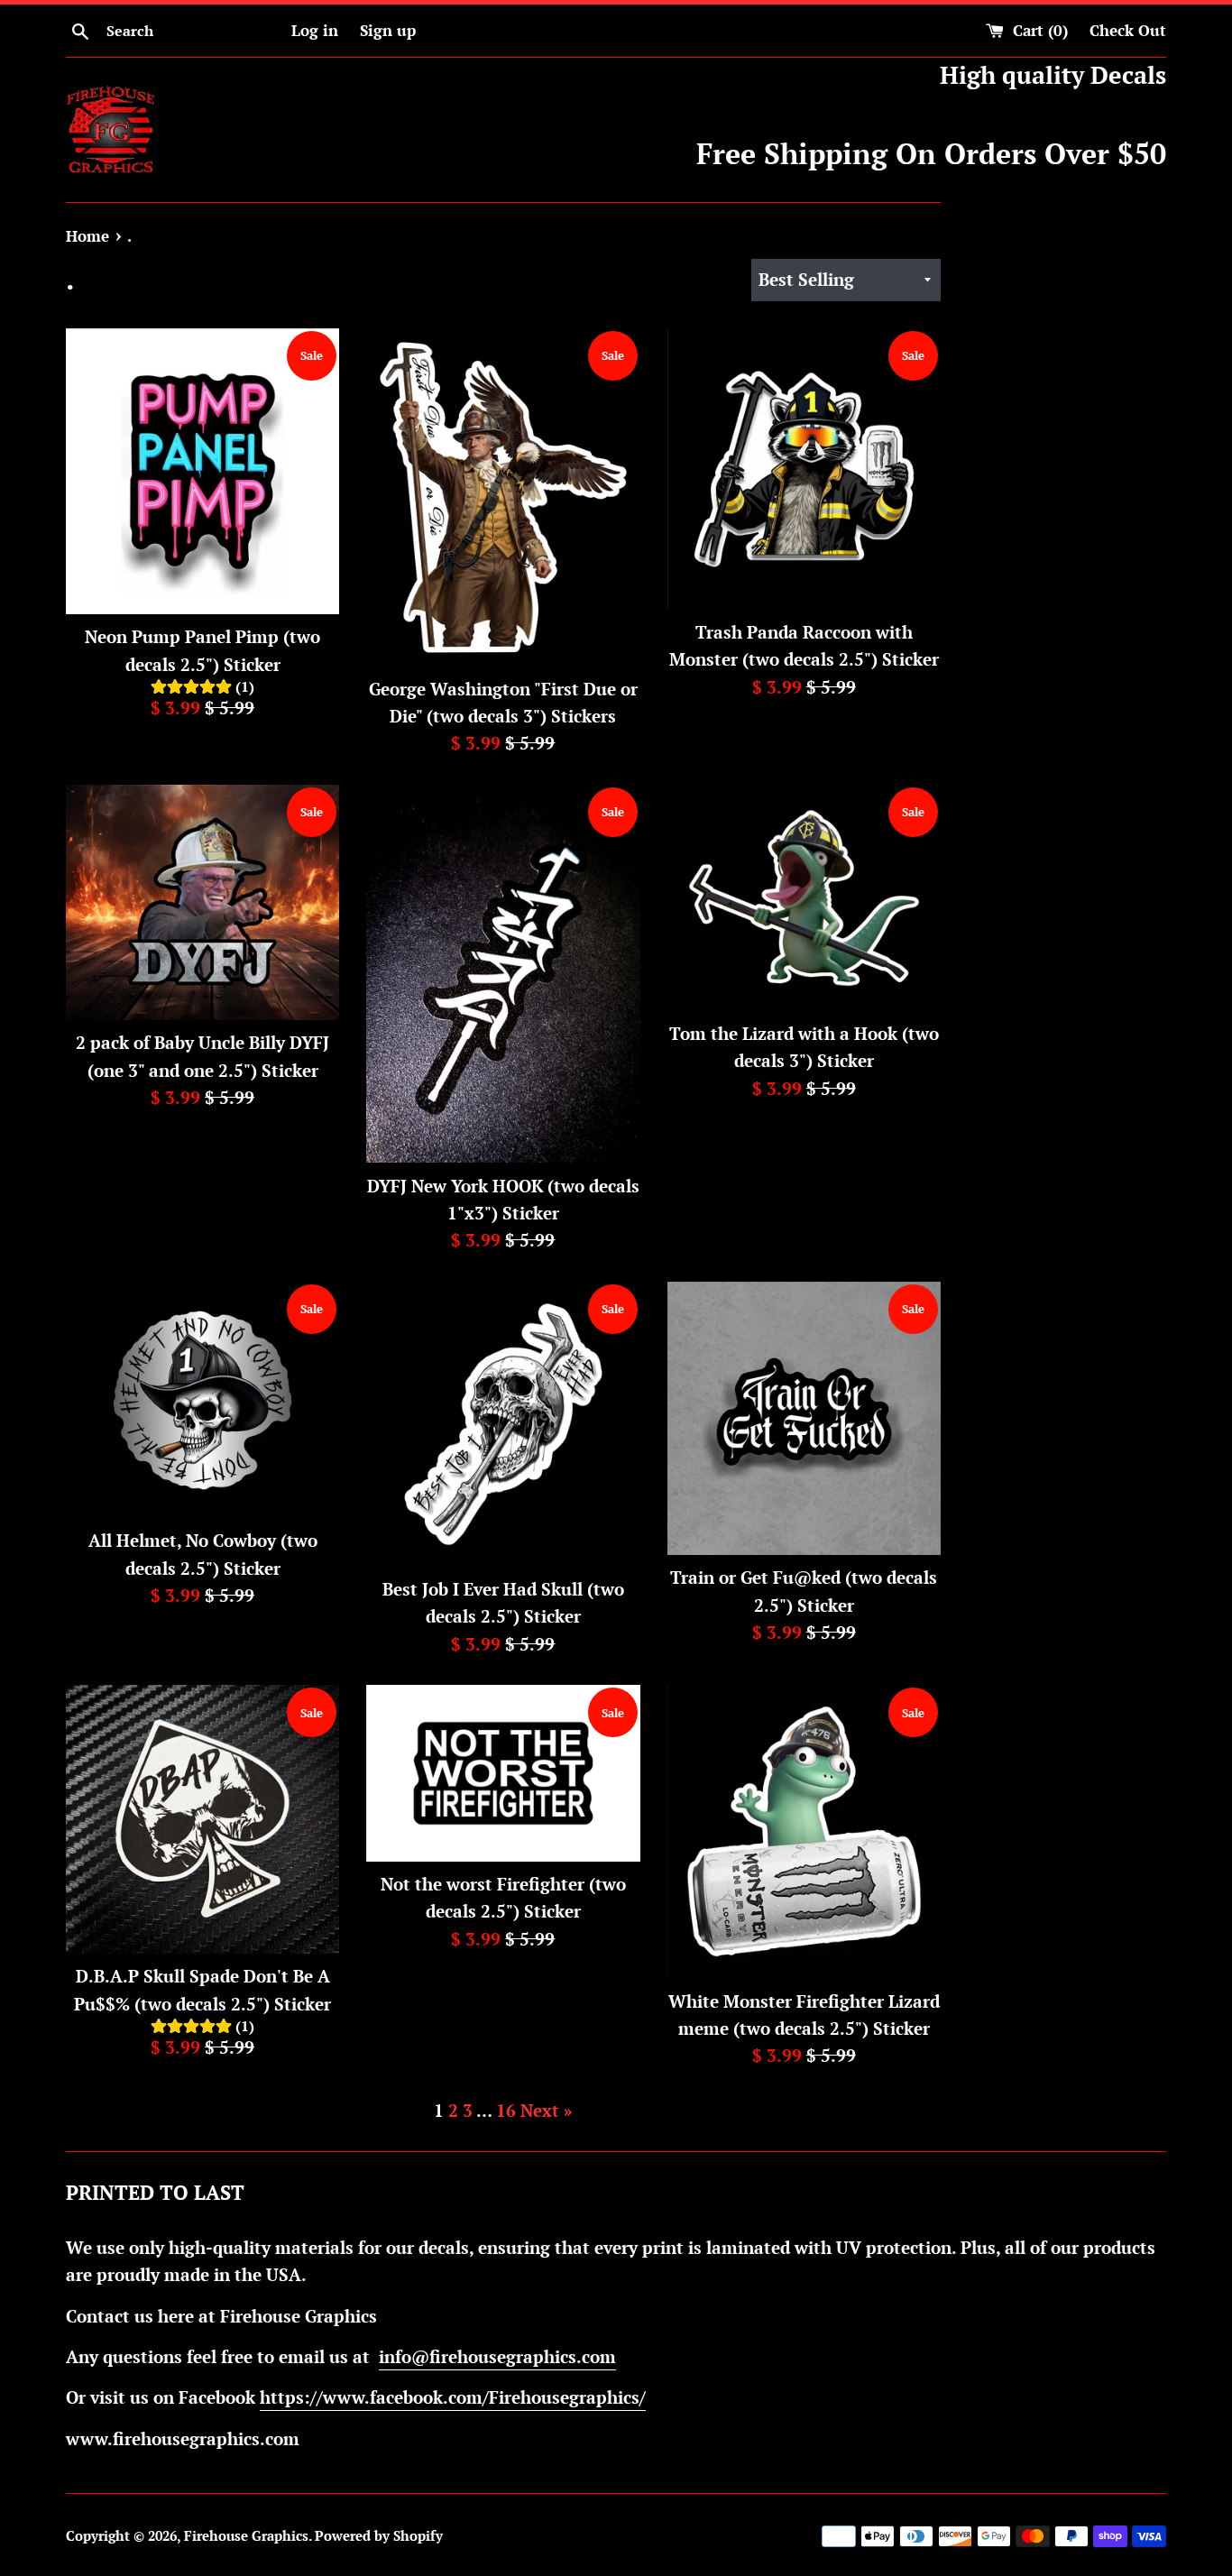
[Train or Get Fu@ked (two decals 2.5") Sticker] (804, 1418)
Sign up (388, 30)
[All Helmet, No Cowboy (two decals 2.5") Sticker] (202, 1400)
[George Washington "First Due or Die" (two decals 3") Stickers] (503, 497)
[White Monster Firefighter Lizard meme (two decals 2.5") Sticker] (804, 1831)
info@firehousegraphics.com (497, 2356)
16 (506, 2110)
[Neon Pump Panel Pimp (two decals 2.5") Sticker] (202, 472)
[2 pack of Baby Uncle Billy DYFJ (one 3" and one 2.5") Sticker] (202, 902)
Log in (315, 30)
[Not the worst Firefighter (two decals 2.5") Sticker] (503, 1773)
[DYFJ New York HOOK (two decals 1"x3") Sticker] (503, 974)
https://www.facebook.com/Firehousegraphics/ (453, 2397)
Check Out (1128, 30)
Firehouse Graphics (246, 2535)
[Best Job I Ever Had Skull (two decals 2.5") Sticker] (503, 1424)
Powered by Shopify (379, 2535)
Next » (547, 2110)
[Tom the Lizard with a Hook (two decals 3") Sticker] (804, 898)
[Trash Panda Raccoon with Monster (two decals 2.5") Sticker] (804, 469)
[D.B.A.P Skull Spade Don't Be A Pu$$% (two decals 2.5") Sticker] (202, 1819)
